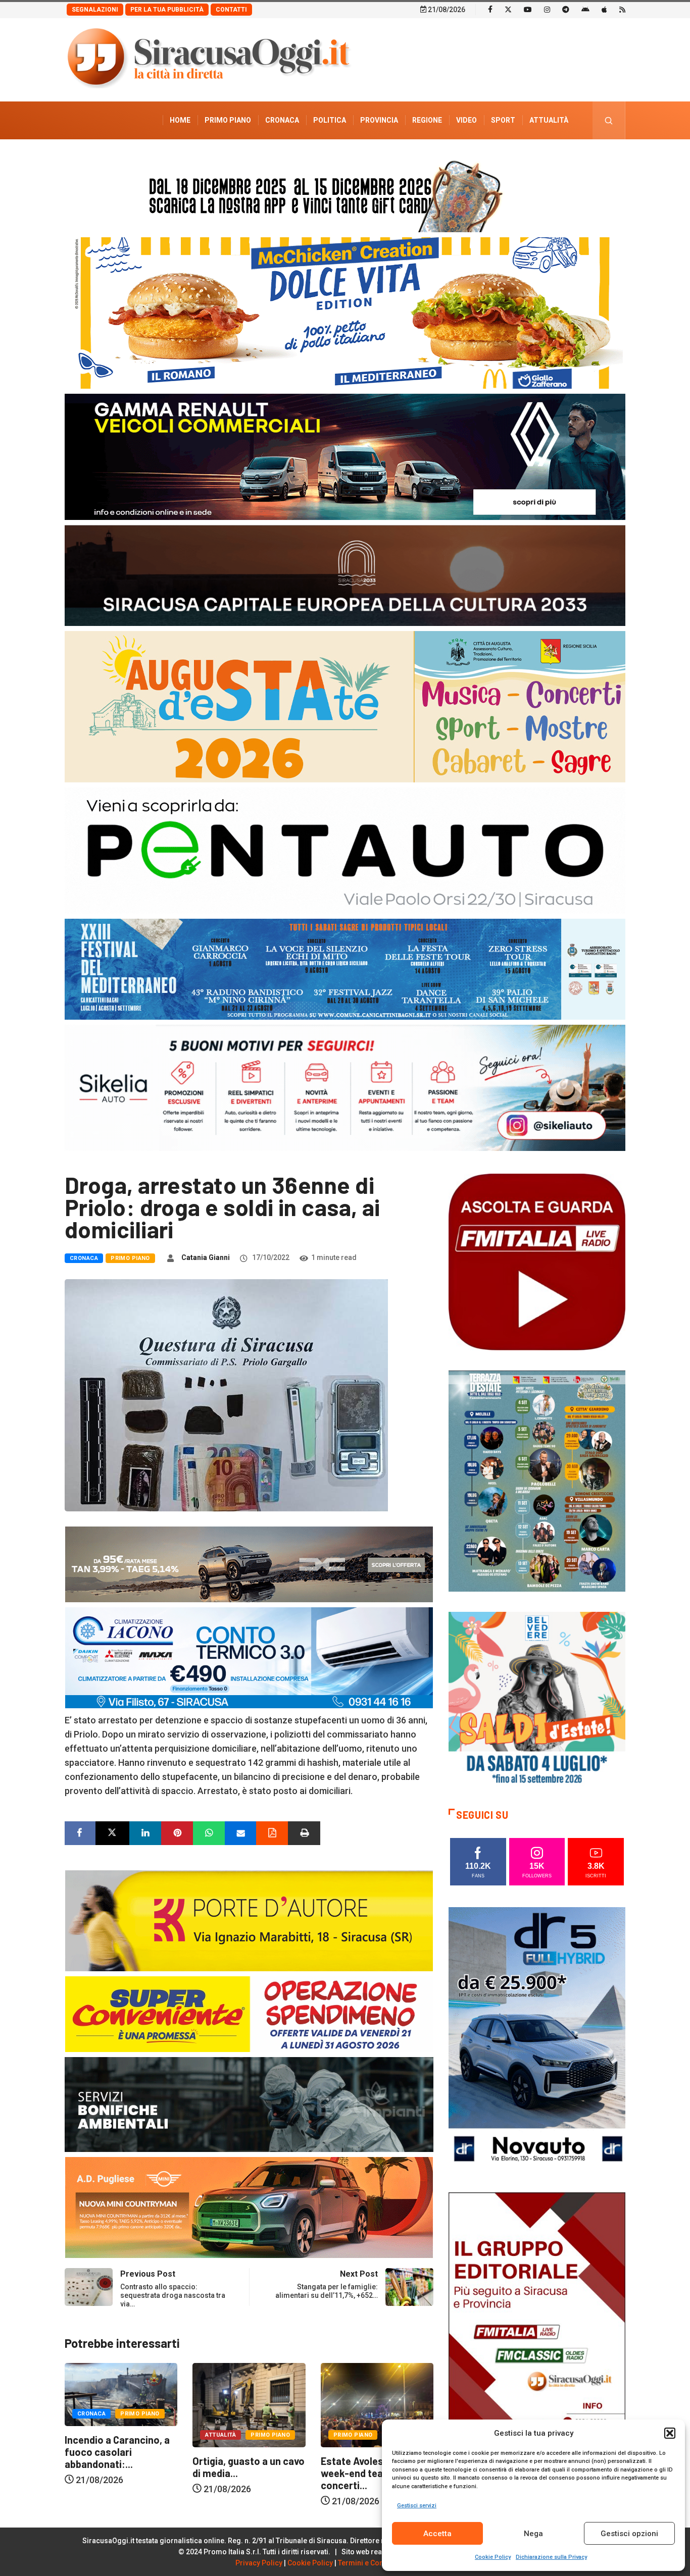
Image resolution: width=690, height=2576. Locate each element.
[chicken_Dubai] (345, 312)
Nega (533, 2534)
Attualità (549, 120)
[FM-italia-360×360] (537, 1261)
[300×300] (537, 1699)
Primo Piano (228, 120)
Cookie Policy (493, 2557)
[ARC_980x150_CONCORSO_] (345, 194)
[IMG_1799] (249, 2013)
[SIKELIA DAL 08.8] (345, 1087)
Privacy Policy (259, 2563)
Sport (503, 120)
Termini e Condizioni (372, 2563)
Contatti (231, 10)
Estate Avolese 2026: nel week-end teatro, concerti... (249, 2473)
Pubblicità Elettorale (525, 158)
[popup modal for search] (609, 120)
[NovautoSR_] (537, 2039)
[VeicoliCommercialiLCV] (345, 456)
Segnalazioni (95, 10)
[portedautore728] (249, 1920)
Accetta (437, 2534)
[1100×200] (345, 575)
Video (466, 120)
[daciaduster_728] (249, 1564)
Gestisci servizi (417, 2506)
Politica (330, 120)
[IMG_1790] (345, 850)
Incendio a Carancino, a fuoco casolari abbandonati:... (373, 2452)
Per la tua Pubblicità (167, 10)
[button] (670, 2433)
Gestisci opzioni (629, 2534)
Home (180, 120)
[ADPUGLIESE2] (249, 2207)
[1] (537, 2324)
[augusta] (345, 706)
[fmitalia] (345, 968)
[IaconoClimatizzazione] (249, 1657)
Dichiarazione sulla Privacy (551, 2557)
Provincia (379, 120)
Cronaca (282, 120)
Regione (427, 120)
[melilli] (537, 1480)
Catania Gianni (206, 1257)
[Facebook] (490, 9)
